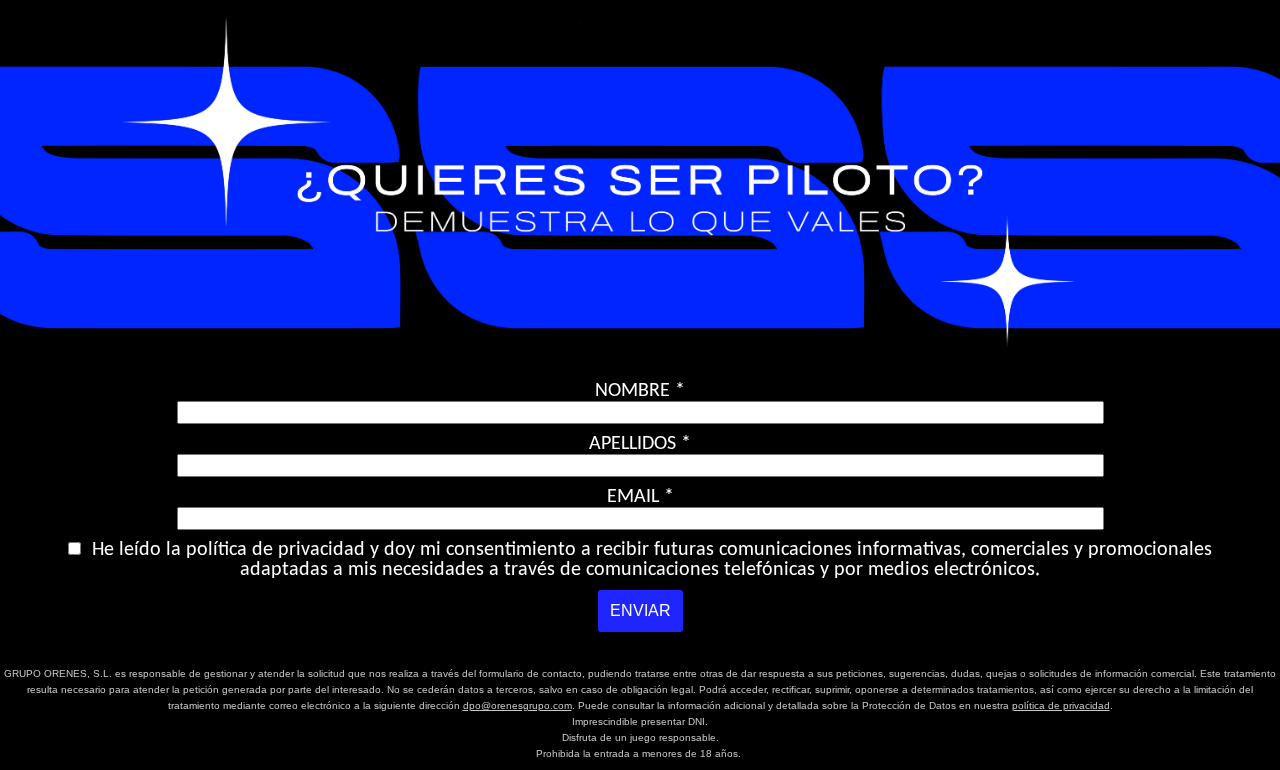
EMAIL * (640, 497)
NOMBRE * (640, 391)
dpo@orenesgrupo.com (517, 705)
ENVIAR (640, 610)
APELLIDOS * (640, 444)
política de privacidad (1061, 705)
